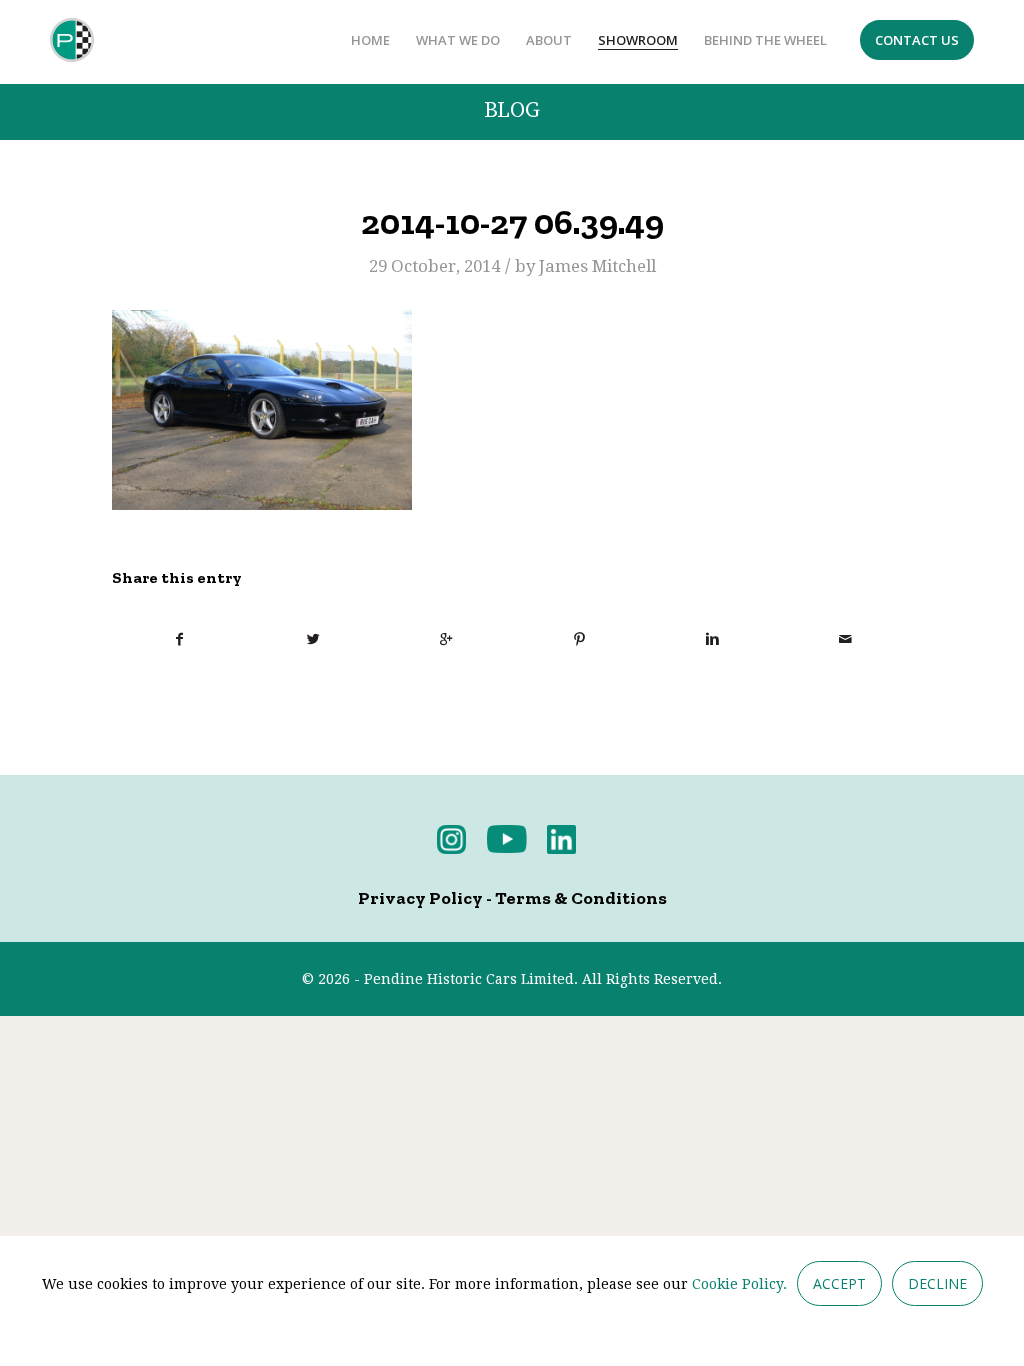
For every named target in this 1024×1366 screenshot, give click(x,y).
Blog (512, 110)
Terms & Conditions (581, 898)
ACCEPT (839, 1283)
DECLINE (937, 1283)
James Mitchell (597, 266)
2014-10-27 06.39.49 (512, 222)
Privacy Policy (420, 898)
